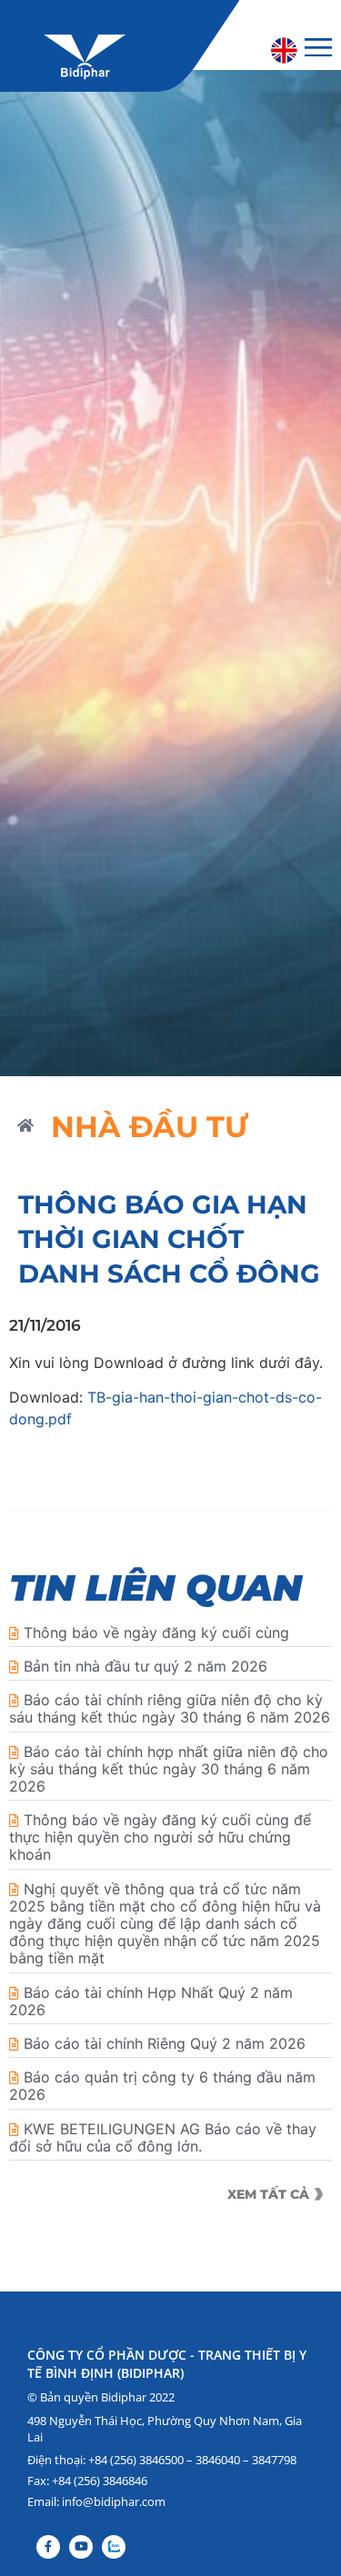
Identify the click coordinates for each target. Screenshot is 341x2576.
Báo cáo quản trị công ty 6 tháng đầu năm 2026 (162, 2086)
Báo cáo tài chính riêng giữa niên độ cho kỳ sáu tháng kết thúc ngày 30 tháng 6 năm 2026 (170, 1708)
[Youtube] (81, 2547)
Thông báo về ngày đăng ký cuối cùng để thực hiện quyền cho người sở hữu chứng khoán (160, 1837)
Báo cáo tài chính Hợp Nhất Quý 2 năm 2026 (151, 2001)
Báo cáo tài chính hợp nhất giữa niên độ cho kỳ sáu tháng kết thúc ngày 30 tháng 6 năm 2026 (169, 1769)
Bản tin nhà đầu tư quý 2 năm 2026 (145, 1666)
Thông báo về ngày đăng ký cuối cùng (156, 1632)
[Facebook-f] (48, 2547)
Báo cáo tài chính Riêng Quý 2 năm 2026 (165, 2043)
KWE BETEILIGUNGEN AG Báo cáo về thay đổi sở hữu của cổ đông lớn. (163, 2137)
